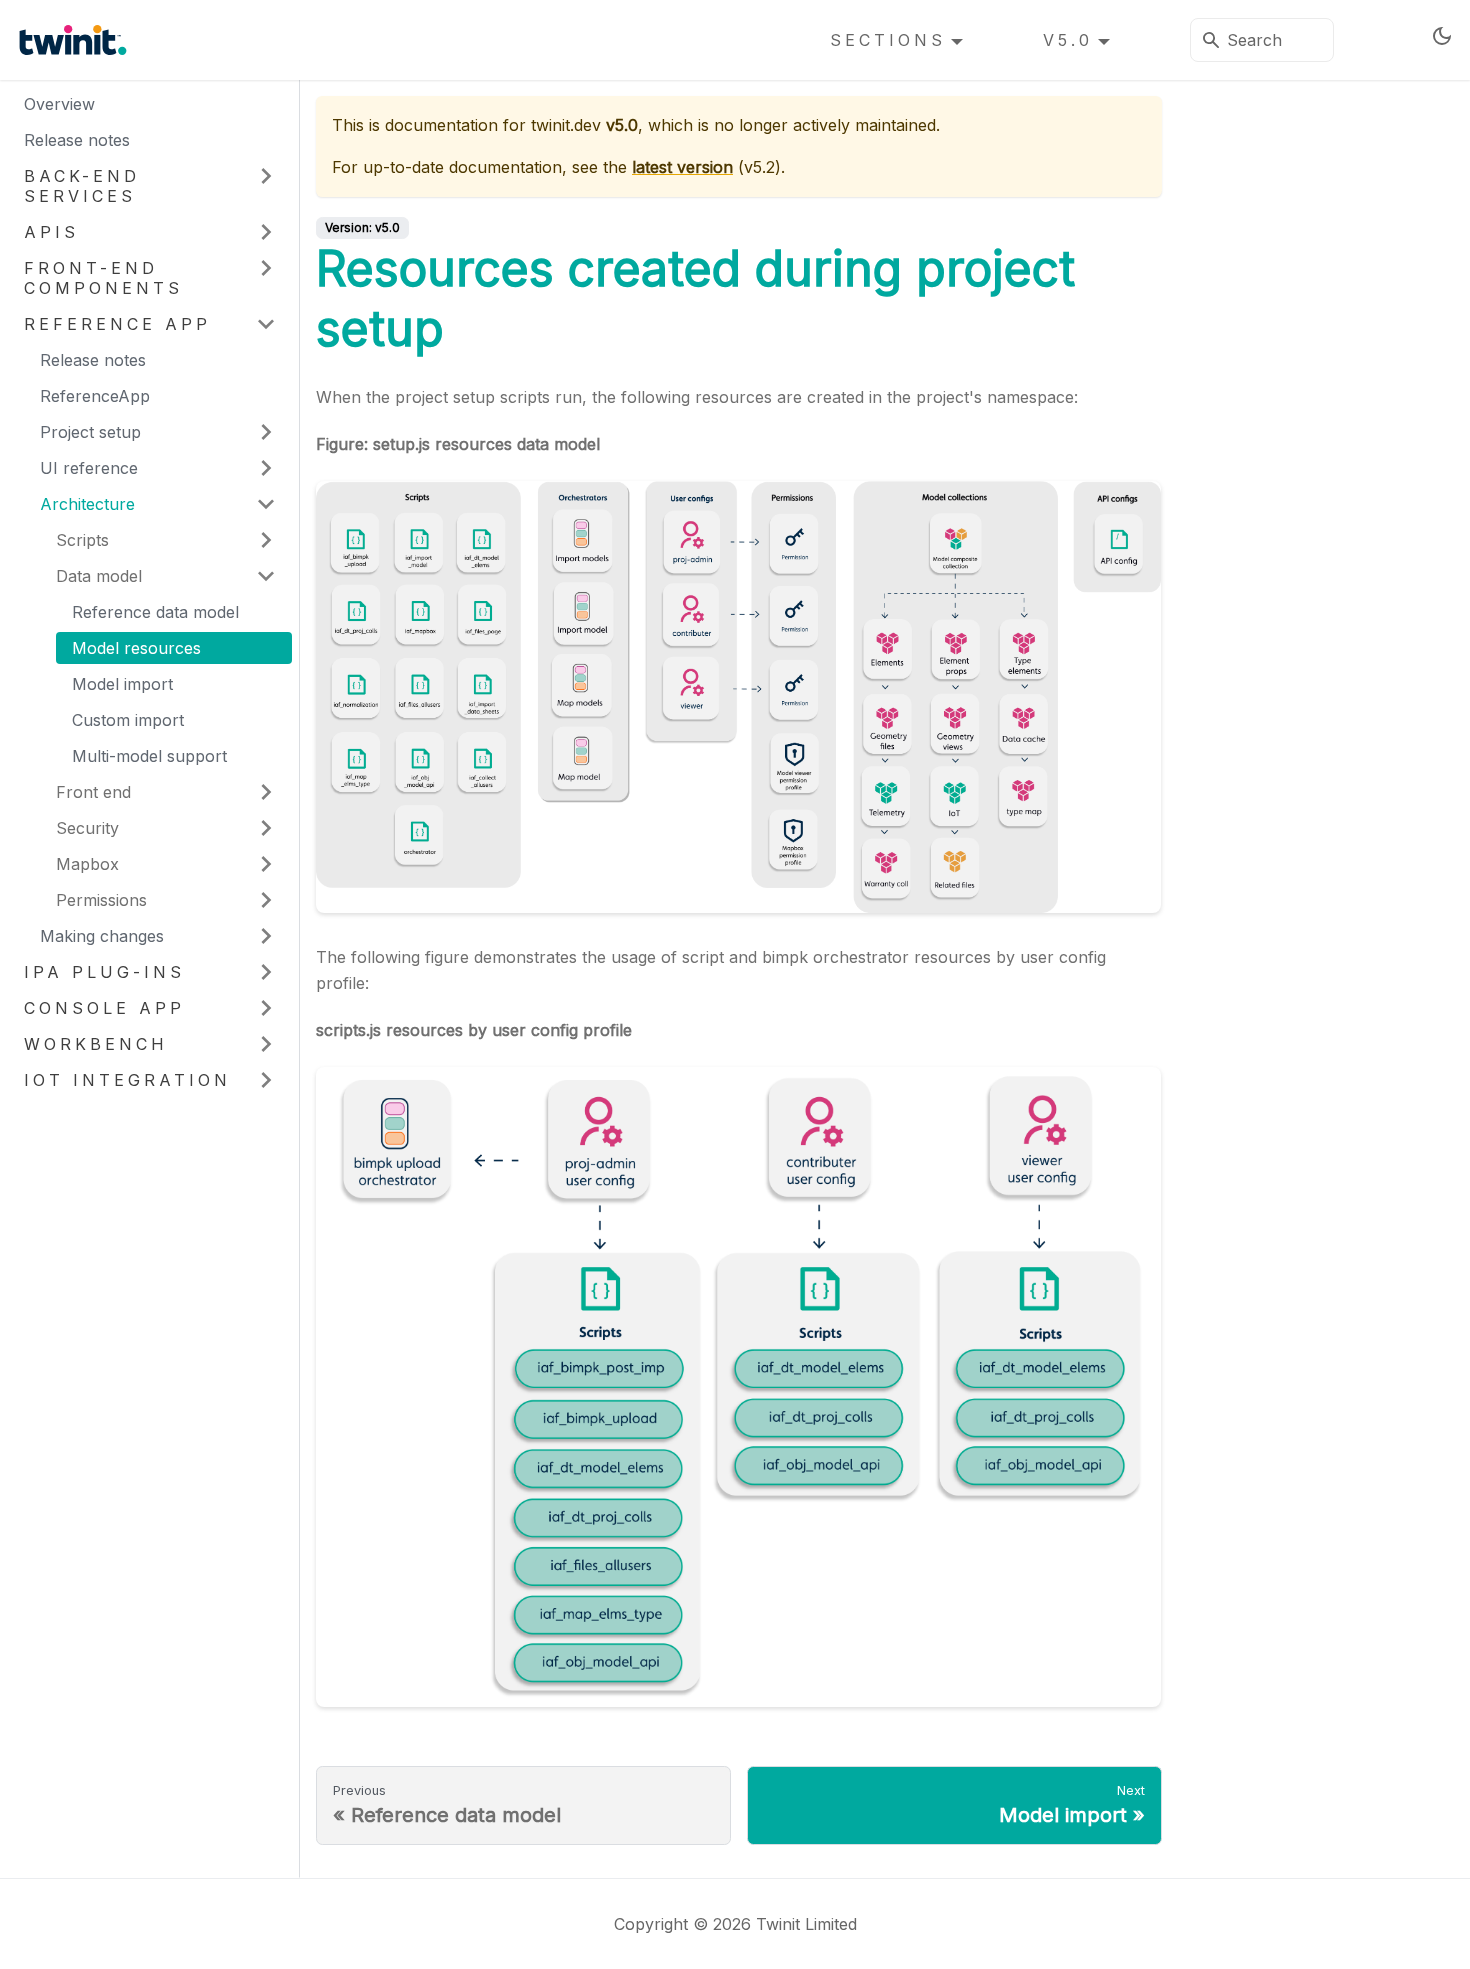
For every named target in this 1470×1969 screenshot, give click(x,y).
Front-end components (103, 278)
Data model (99, 576)
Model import (122, 684)
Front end (93, 792)
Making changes (102, 936)
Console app (104, 1008)
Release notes (77, 140)
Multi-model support (149, 756)
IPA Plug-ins (104, 972)
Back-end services (82, 186)
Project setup (90, 432)
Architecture (87, 504)
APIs (51, 232)
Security (87, 828)
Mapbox (87, 864)
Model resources (136, 648)
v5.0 (1068, 40)
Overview (59, 104)
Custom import (128, 720)
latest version (682, 167)
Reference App (117, 324)
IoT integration (127, 1080)
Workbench (96, 1044)
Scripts (82, 540)
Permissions (101, 900)
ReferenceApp (95, 396)
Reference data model (155, 612)
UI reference (89, 468)
